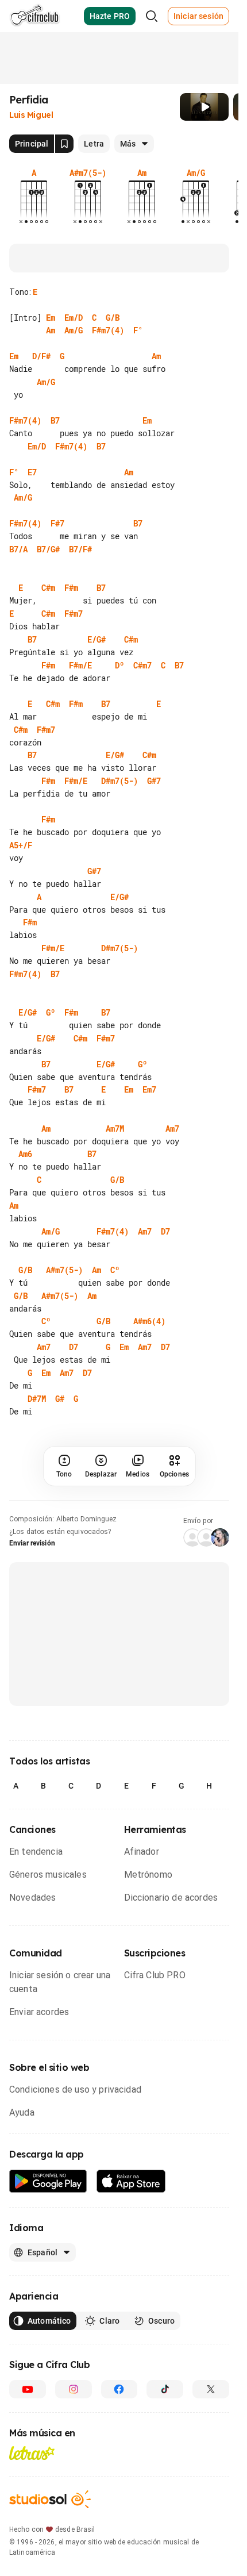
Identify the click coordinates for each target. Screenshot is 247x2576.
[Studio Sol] (50, 2499)
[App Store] (131, 2181)
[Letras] (32, 2453)
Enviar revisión (32, 1543)
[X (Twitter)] (211, 2389)
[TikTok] (165, 2389)
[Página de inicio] (35, 16)
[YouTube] (28, 2389)
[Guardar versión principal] (64, 144)
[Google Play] (48, 2181)
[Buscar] (152, 16)
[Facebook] (119, 2389)
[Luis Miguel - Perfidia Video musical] (204, 107)
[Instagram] (74, 2389)
